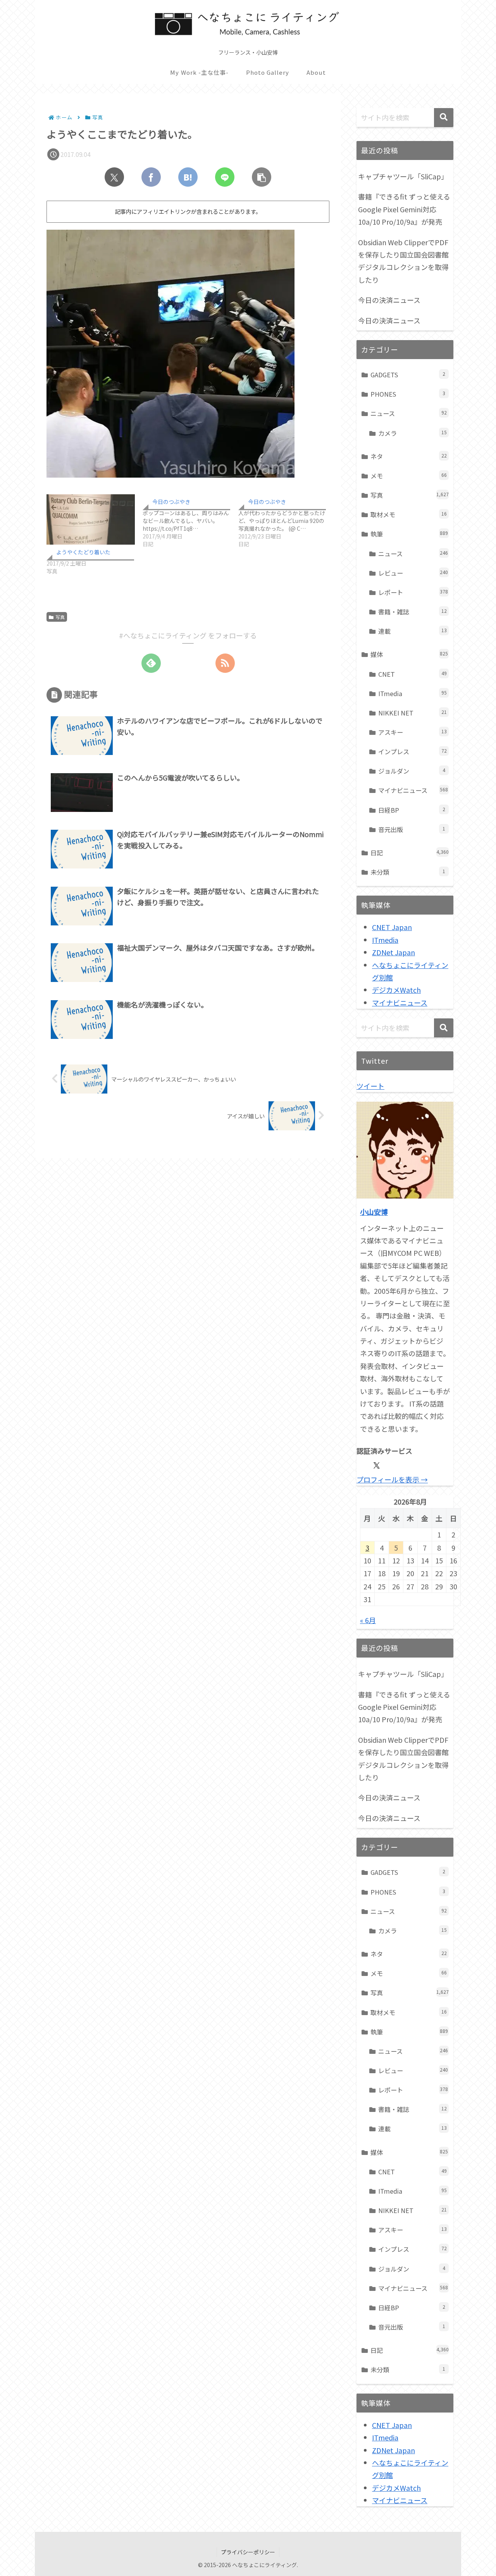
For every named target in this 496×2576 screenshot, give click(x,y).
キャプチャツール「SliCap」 (403, 176)
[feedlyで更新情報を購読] (151, 663)
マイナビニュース (400, 1003)
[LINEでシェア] (225, 177)
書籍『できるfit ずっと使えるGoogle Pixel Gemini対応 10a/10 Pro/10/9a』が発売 (404, 209)
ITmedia (385, 940)
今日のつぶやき (171, 502)
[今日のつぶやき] (191, 521)
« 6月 (368, 1620)
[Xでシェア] (114, 177)
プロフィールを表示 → (392, 1479)
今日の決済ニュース (389, 300)
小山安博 (374, 1212)
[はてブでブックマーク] (188, 177)
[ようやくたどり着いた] (91, 519)
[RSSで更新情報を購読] (225, 663)
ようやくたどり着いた (83, 552)
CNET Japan (392, 927)
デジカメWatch (396, 990)
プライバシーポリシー (248, 2552)
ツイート (370, 1086)
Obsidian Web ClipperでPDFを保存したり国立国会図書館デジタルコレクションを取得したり (403, 261)
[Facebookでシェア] (151, 177)
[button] (262, 177)
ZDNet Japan (394, 952)
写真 (60, 617)
